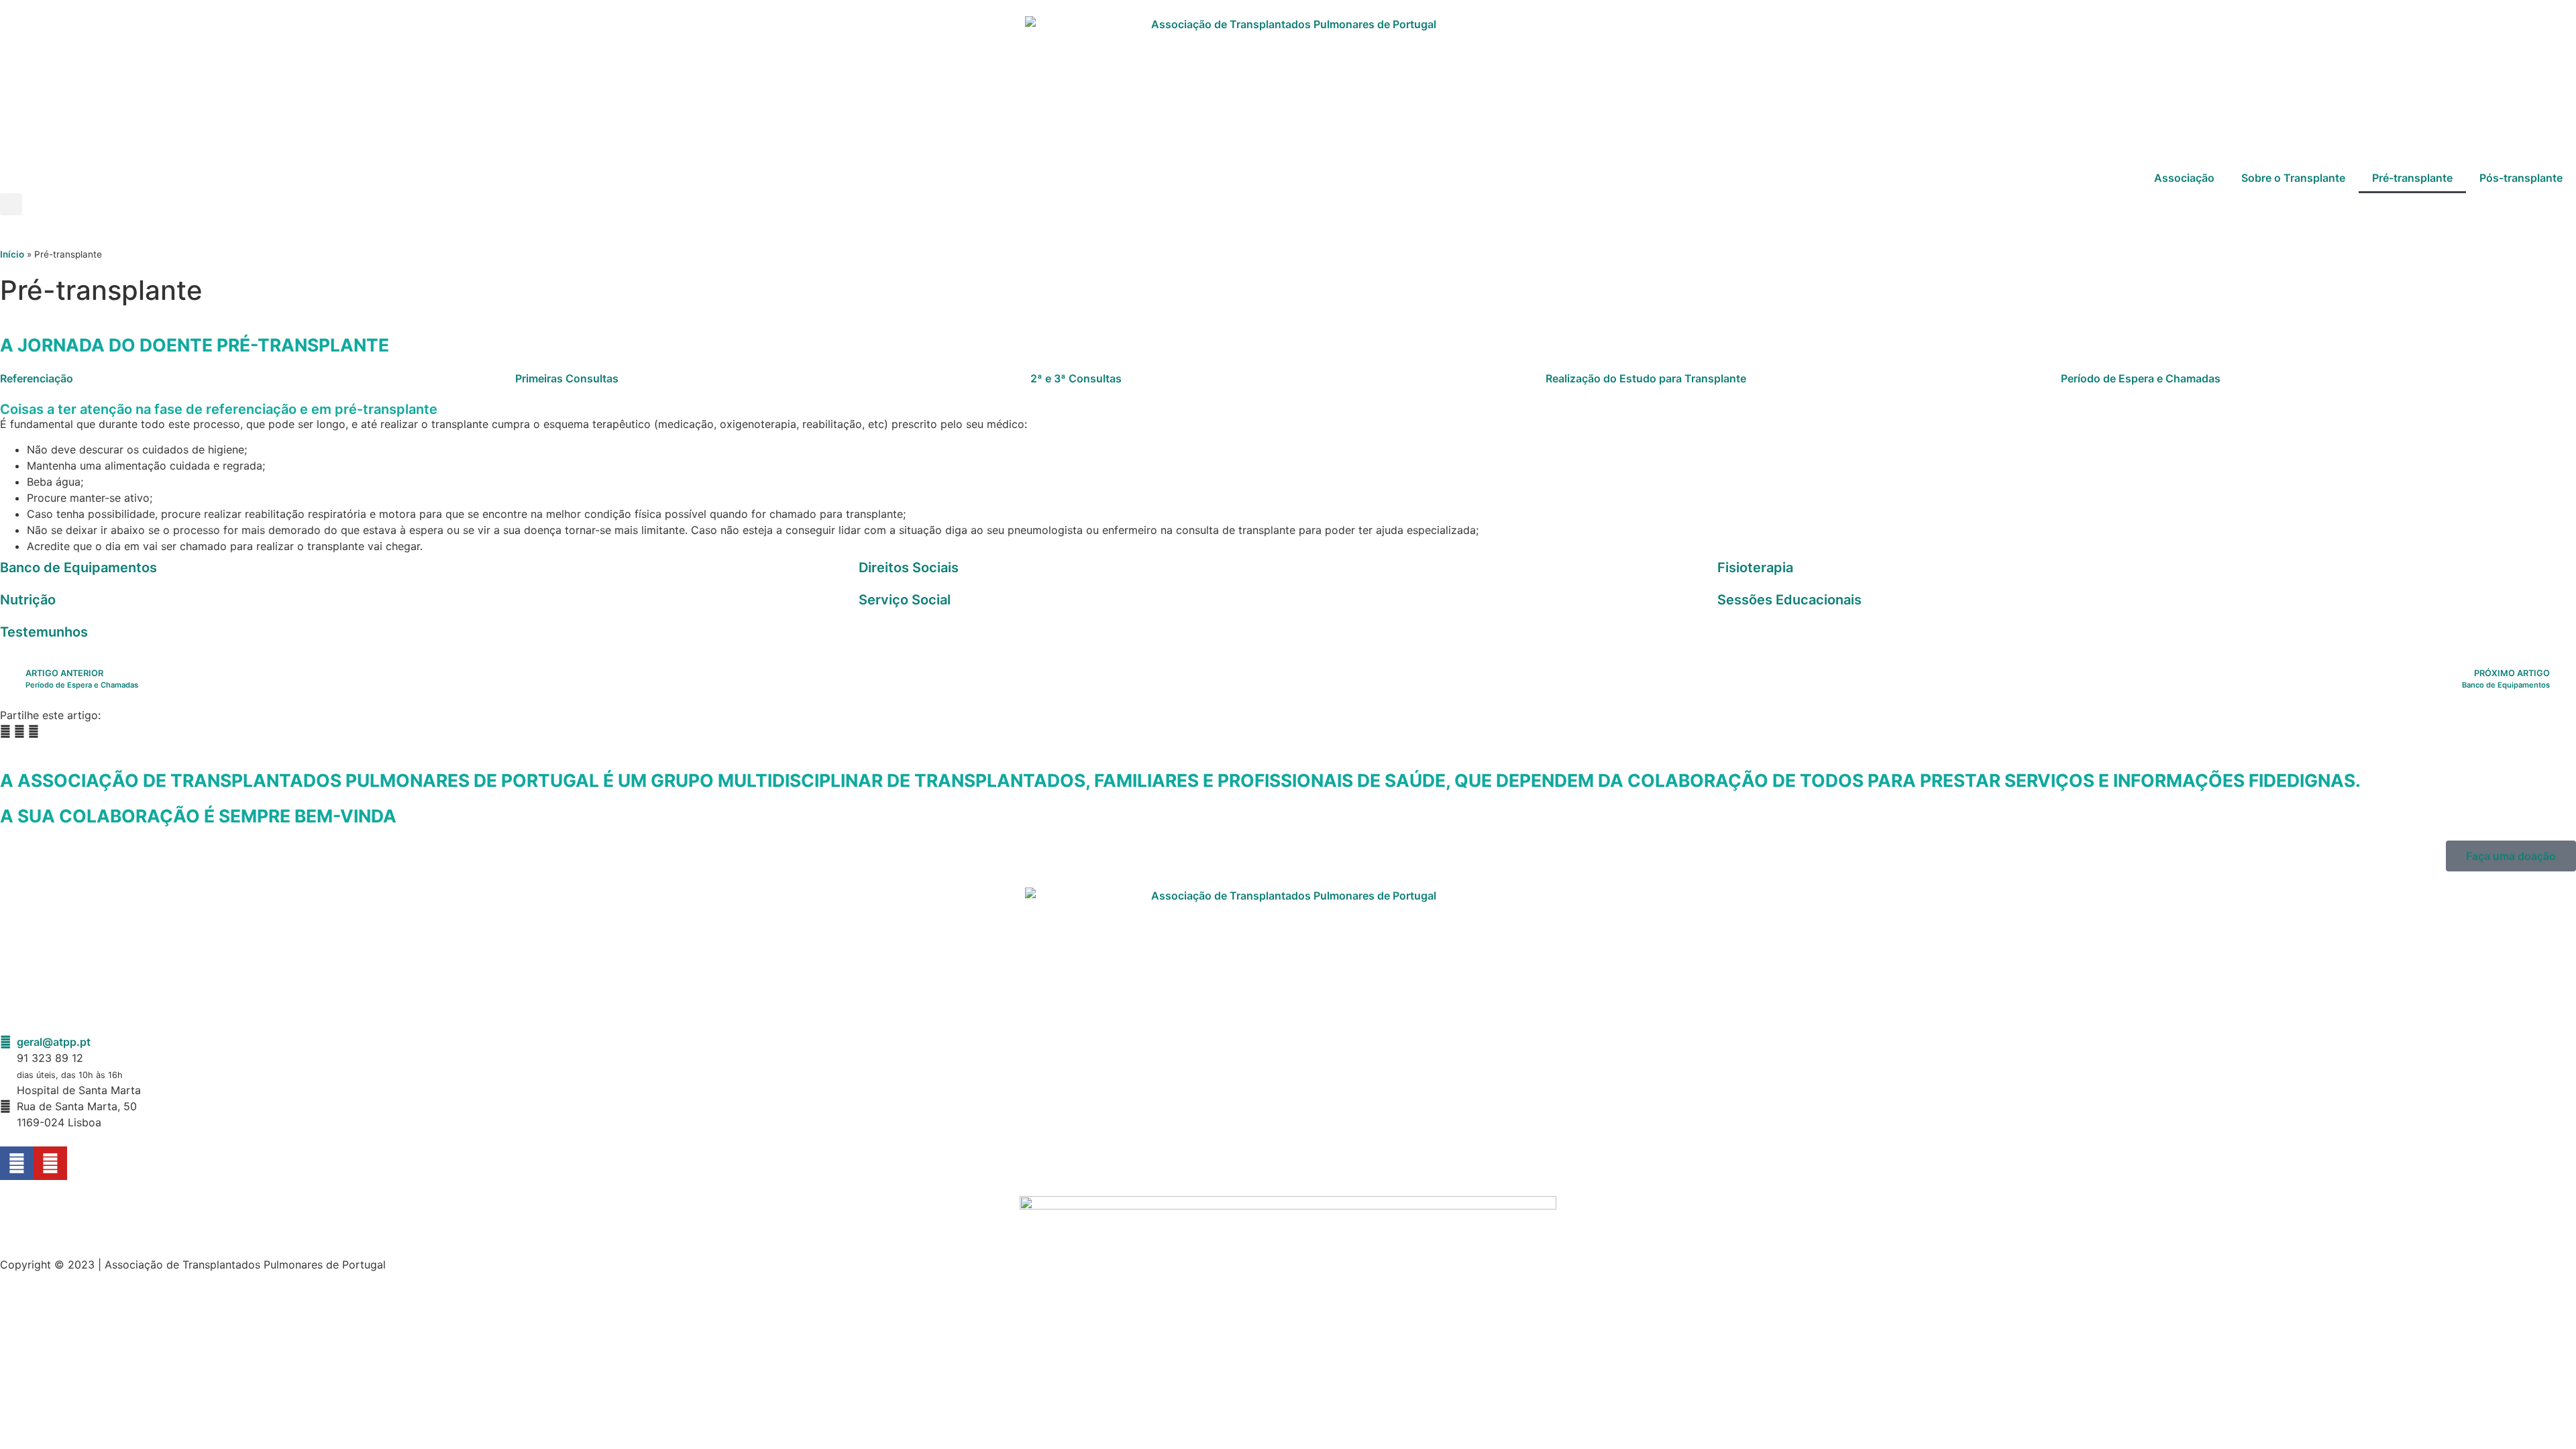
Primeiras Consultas (567, 378)
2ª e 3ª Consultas (1076, 378)
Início (12, 254)
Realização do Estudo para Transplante (1646, 378)
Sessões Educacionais (1789, 600)
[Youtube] (50, 1163)
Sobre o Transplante (2293, 178)
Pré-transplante (2412, 178)
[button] (11, 204)
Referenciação (37, 378)
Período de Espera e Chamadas (2141, 378)
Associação (2184, 178)
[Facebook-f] (17, 1163)
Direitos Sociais (909, 568)
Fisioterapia (1755, 568)
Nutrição (28, 600)
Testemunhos (44, 632)
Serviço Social (905, 600)
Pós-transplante (2521, 178)
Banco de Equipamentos (78, 568)
